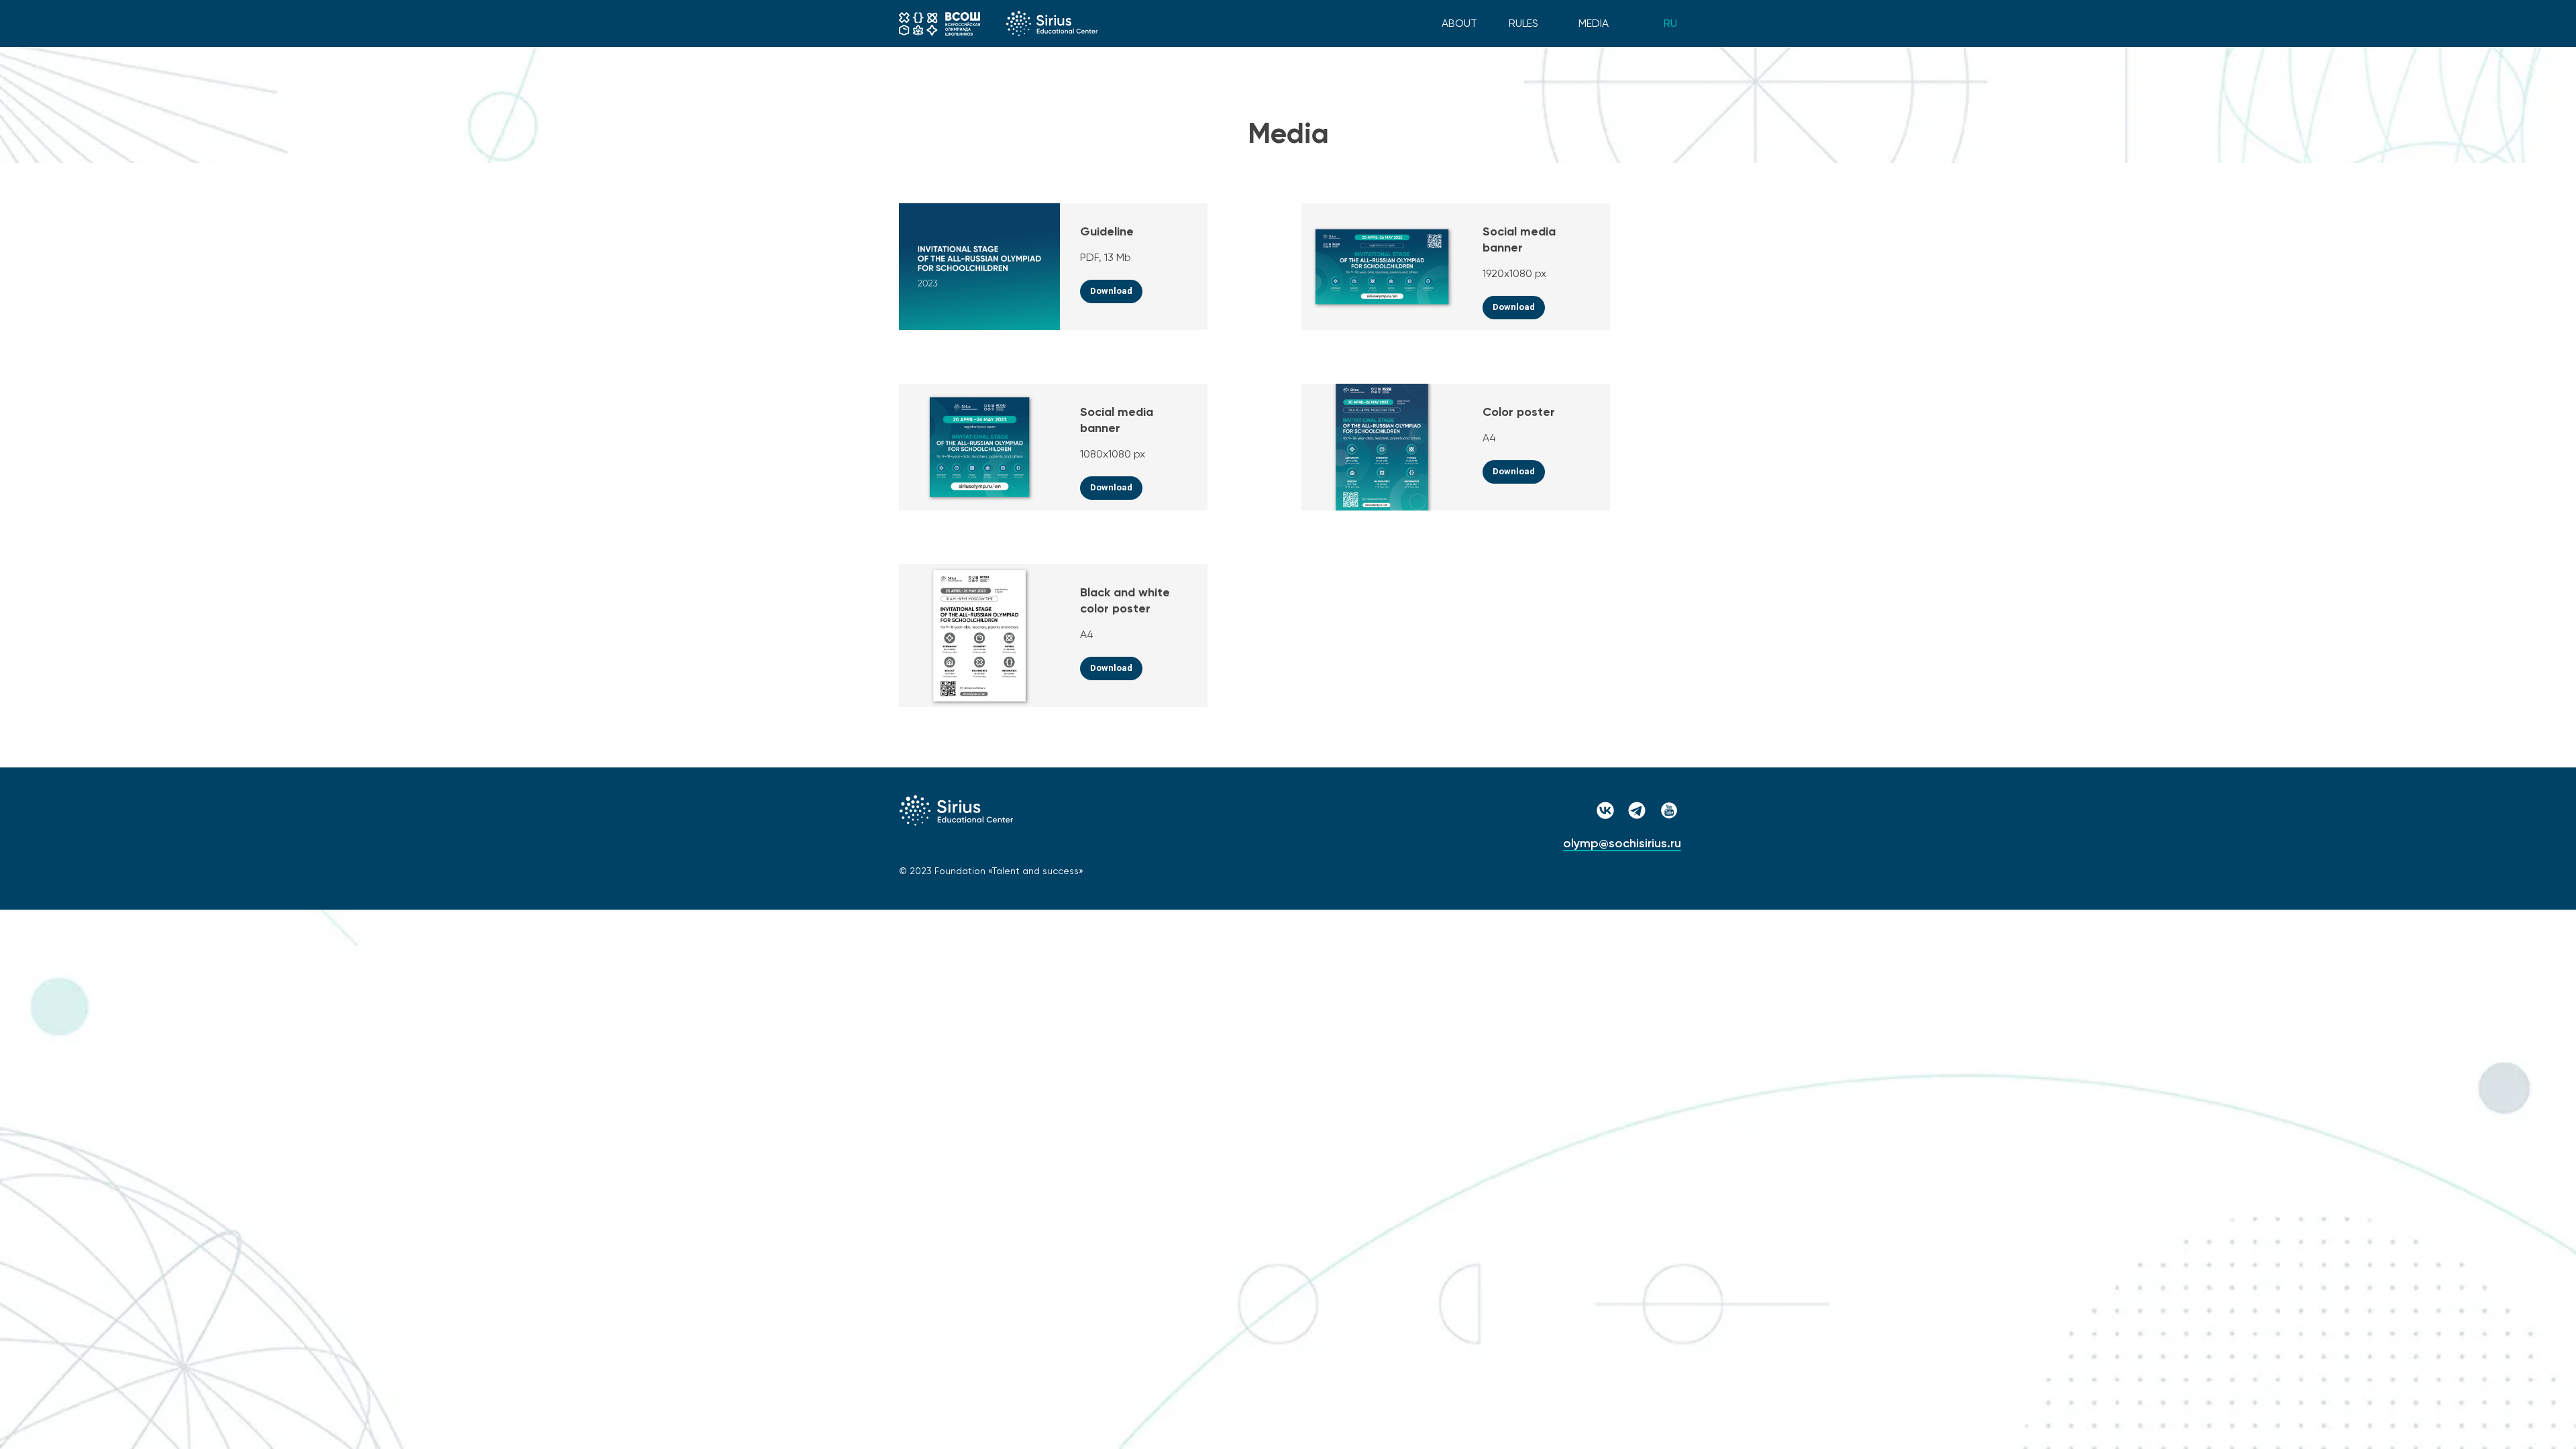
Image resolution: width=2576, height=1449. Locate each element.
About (1459, 23)
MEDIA (1594, 23)
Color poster (1519, 412)
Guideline (1107, 231)
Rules (1523, 23)
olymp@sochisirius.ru (1622, 843)
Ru (1670, 23)
